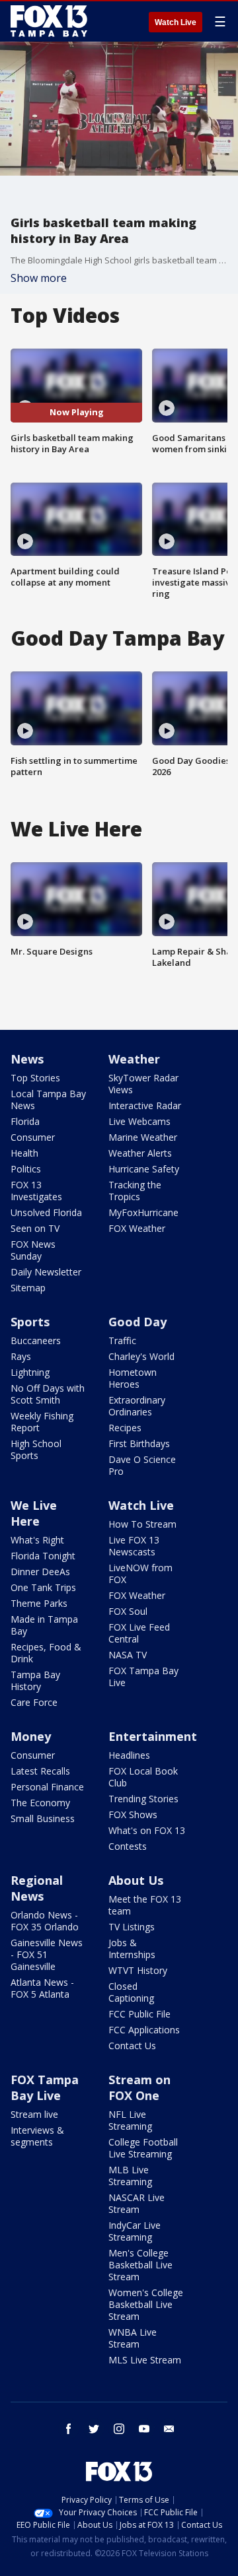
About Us (136, 1880)
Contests (128, 1846)
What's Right (37, 1540)
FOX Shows (133, 1814)
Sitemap (28, 1288)
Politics (26, 1169)
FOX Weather (137, 1228)
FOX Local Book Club (143, 1777)
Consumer (33, 1137)
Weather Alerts (140, 1153)
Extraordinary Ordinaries (137, 1406)
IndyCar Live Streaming (135, 2231)
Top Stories (35, 1078)
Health (24, 1153)
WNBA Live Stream (133, 2338)
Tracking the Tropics (135, 1191)
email (169, 2429)
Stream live (34, 2114)
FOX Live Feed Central (139, 1633)
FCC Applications (144, 2030)
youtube (144, 2429)
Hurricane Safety (144, 1169)
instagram (119, 2429)
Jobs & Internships (132, 1949)
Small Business (43, 1818)
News (27, 1059)
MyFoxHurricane (143, 1212)
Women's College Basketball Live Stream (146, 2304)
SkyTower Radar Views (143, 1084)
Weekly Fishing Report (42, 1422)
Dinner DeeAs (40, 1572)
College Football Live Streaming (143, 2148)
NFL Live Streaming (130, 2120)
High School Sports (36, 1449)
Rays (21, 1356)
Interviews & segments (37, 2136)
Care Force (34, 1702)
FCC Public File (139, 2014)
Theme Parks (39, 1603)
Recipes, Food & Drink (46, 1653)
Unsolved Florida (46, 1212)
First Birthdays (139, 1443)
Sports (30, 1322)
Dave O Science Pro (142, 1465)
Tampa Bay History (35, 1680)
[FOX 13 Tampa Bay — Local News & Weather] (49, 21)
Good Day (138, 1322)
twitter (94, 2429)
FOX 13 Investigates (36, 1191)
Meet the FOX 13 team (145, 1905)
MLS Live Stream (145, 2360)
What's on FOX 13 (147, 1830)
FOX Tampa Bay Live (143, 1677)
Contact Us (132, 2046)
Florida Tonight (43, 1556)
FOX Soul (128, 1611)
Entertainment (153, 1736)
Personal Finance (47, 1787)
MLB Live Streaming (130, 2176)
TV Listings (132, 1927)
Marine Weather (143, 1137)
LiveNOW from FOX (140, 1574)
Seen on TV (35, 1228)
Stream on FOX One (139, 2087)
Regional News (37, 1888)
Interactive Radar (145, 1105)
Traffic (122, 1340)
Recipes (125, 1428)
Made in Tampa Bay (44, 1625)
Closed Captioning (131, 1992)
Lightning (30, 1372)
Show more (39, 278)
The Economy (40, 1803)
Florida (25, 1121)
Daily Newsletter (46, 1272)
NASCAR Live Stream (137, 2203)
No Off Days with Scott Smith (48, 1394)
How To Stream (142, 1524)
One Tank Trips (43, 1587)
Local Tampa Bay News (48, 1100)
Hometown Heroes (133, 1378)
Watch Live (176, 22)
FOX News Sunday (33, 1250)
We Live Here (34, 1513)
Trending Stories (143, 1799)
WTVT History (138, 1970)
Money (31, 1736)
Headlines (129, 1755)
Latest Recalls (40, 1771)
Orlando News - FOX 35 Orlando (45, 1921)
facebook (69, 2429)
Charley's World (141, 1356)
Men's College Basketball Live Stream (140, 2265)
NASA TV (128, 1655)
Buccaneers (36, 1340)
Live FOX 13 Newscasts (134, 1546)
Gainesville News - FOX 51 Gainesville (47, 1954)
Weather (134, 1059)
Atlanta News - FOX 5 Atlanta (42, 1988)
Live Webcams (139, 1121)
